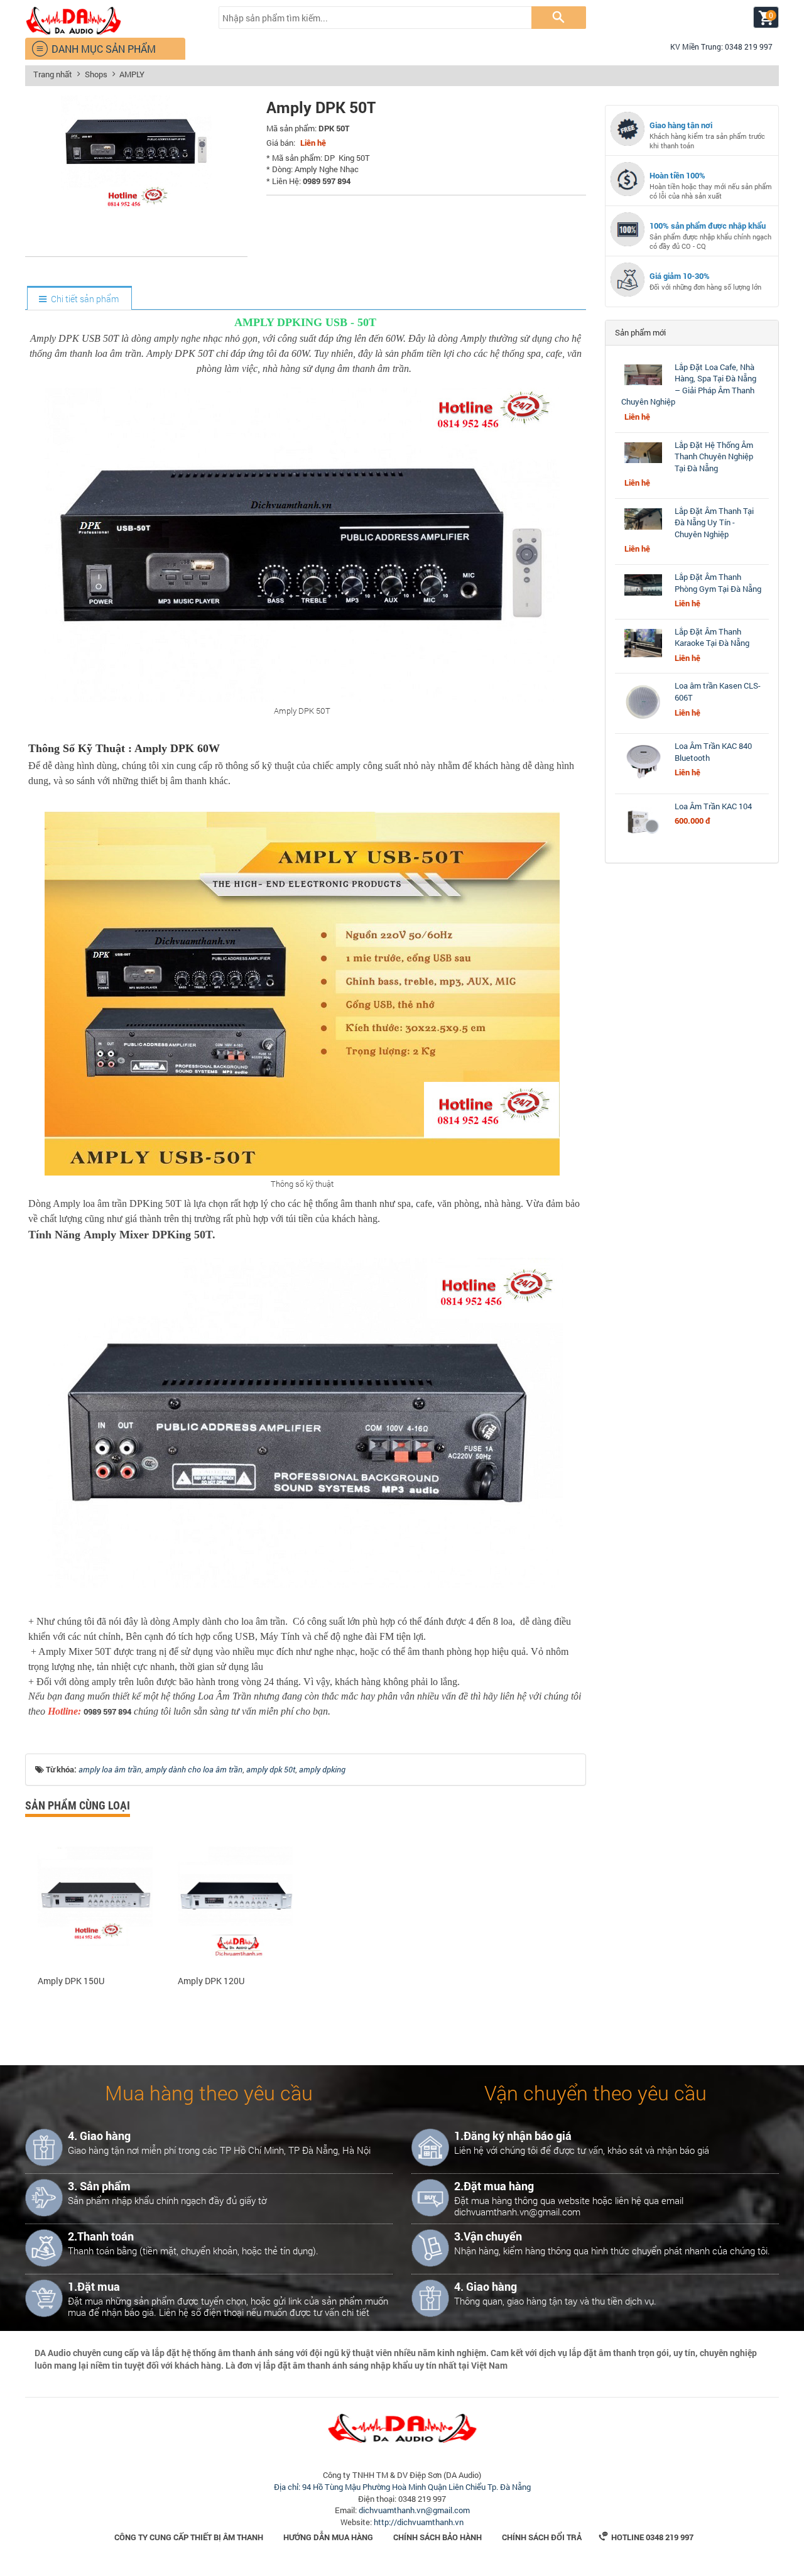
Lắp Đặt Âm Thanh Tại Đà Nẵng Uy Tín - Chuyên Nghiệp (714, 522)
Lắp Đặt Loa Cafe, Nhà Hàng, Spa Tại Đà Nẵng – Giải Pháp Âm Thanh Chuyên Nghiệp (689, 385)
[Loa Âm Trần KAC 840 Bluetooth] (643, 781)
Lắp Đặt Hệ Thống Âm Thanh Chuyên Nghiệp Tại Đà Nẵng (714, 456)
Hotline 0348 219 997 (646, 2537)
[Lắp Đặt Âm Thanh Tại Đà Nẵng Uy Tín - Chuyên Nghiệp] (643, 530)
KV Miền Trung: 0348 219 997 (716, 46)
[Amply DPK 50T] (136, 243)
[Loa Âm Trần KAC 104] (643, 841)
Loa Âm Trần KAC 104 (713, 806)
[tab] (79, 299)
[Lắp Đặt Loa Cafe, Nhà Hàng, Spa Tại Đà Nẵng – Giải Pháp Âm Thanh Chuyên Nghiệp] (643, 385)
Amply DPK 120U (211, 1981)
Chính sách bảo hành (437, 2537)
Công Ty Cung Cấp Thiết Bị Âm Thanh (189, 2537)
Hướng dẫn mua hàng (328, 2537)
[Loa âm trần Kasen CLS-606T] (643, 721)
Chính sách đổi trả (542, 2537)
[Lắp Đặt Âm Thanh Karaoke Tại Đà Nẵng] (643, 657)
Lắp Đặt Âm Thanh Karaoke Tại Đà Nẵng (712, 637)
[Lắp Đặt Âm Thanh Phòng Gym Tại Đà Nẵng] (643, 596)
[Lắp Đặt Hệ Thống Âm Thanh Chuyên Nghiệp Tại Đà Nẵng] (643, 463)
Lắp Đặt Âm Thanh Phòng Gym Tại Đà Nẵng (718, 583)
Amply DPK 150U (71, 1981)
